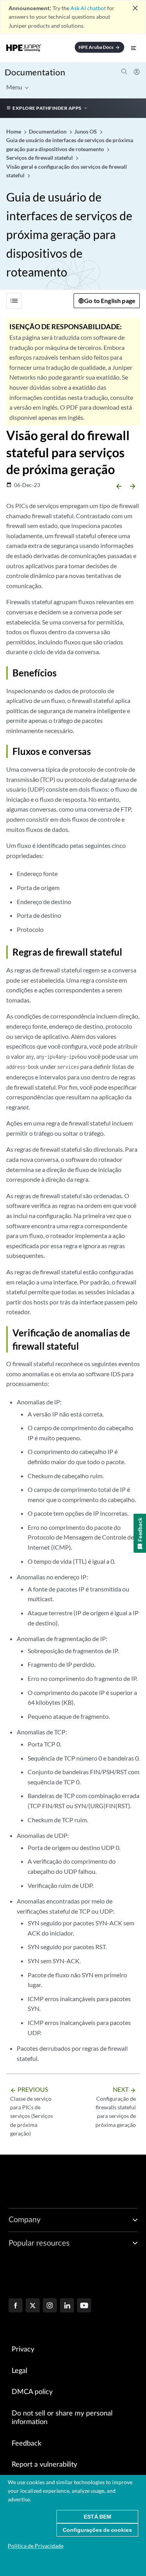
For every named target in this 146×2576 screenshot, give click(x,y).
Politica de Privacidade (36, 2546)
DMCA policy (32, 2392)
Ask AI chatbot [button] (88, 8)
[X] (33, 2306)
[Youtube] (84, 2306)
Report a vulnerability (44, 2465)
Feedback (26, 2444)
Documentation (35, 72)
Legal (19, 2371)
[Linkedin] (67, 2306)
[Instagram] (50, 2306)
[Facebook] (16, 2306)
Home (14, 131)
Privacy (23, 2349)
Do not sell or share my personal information (62, 2418)
